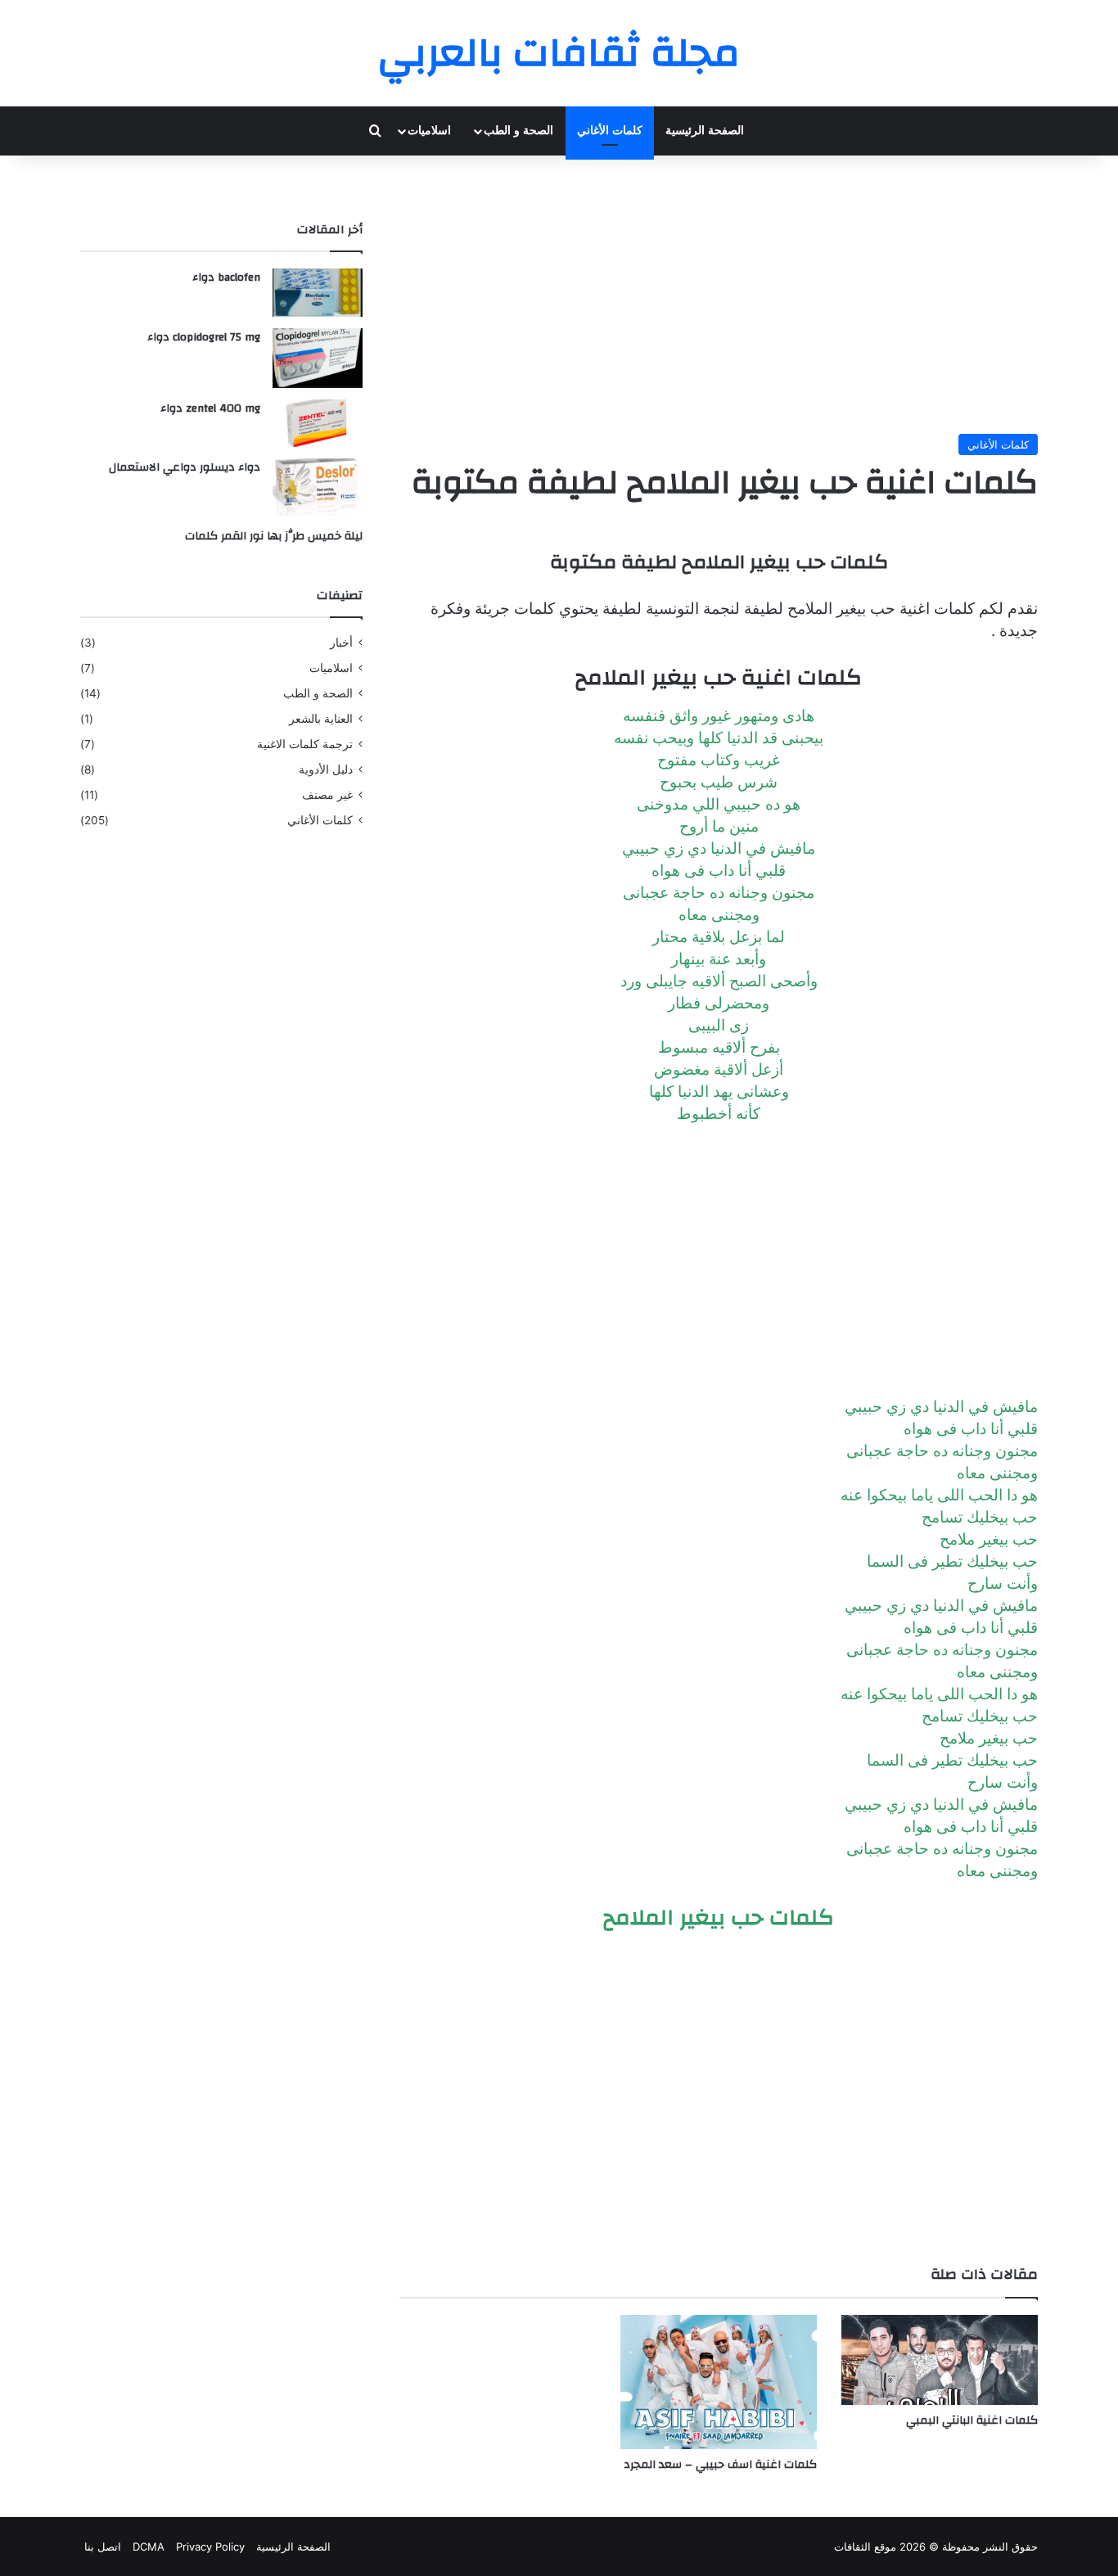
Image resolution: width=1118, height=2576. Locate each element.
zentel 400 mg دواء (210, 408)
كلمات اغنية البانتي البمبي (972, 2420)
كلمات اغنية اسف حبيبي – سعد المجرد (720, 2465)
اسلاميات (429, 131)
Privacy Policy (210, 2547)
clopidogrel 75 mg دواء (204, 337)
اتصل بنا (103, 2547)
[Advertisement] (719, 295)
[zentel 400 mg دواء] (318, 423)
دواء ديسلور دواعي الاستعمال (185, 467)
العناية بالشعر (321, 719)
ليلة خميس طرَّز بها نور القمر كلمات (274, 536)
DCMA (149, 2547)
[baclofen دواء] (318, 293)
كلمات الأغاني (610, 131)
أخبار (341, 643)
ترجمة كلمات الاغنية (305, 744)
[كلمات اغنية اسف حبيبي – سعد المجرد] (719, 2382)
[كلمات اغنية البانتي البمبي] (940, 2360)
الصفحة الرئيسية (705, 131)
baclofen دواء (226, 277)
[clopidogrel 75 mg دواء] (318, 358)
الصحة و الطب (518, 131)
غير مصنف (327, 795)
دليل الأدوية (326, 769)
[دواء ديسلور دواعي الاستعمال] (318, 487)
